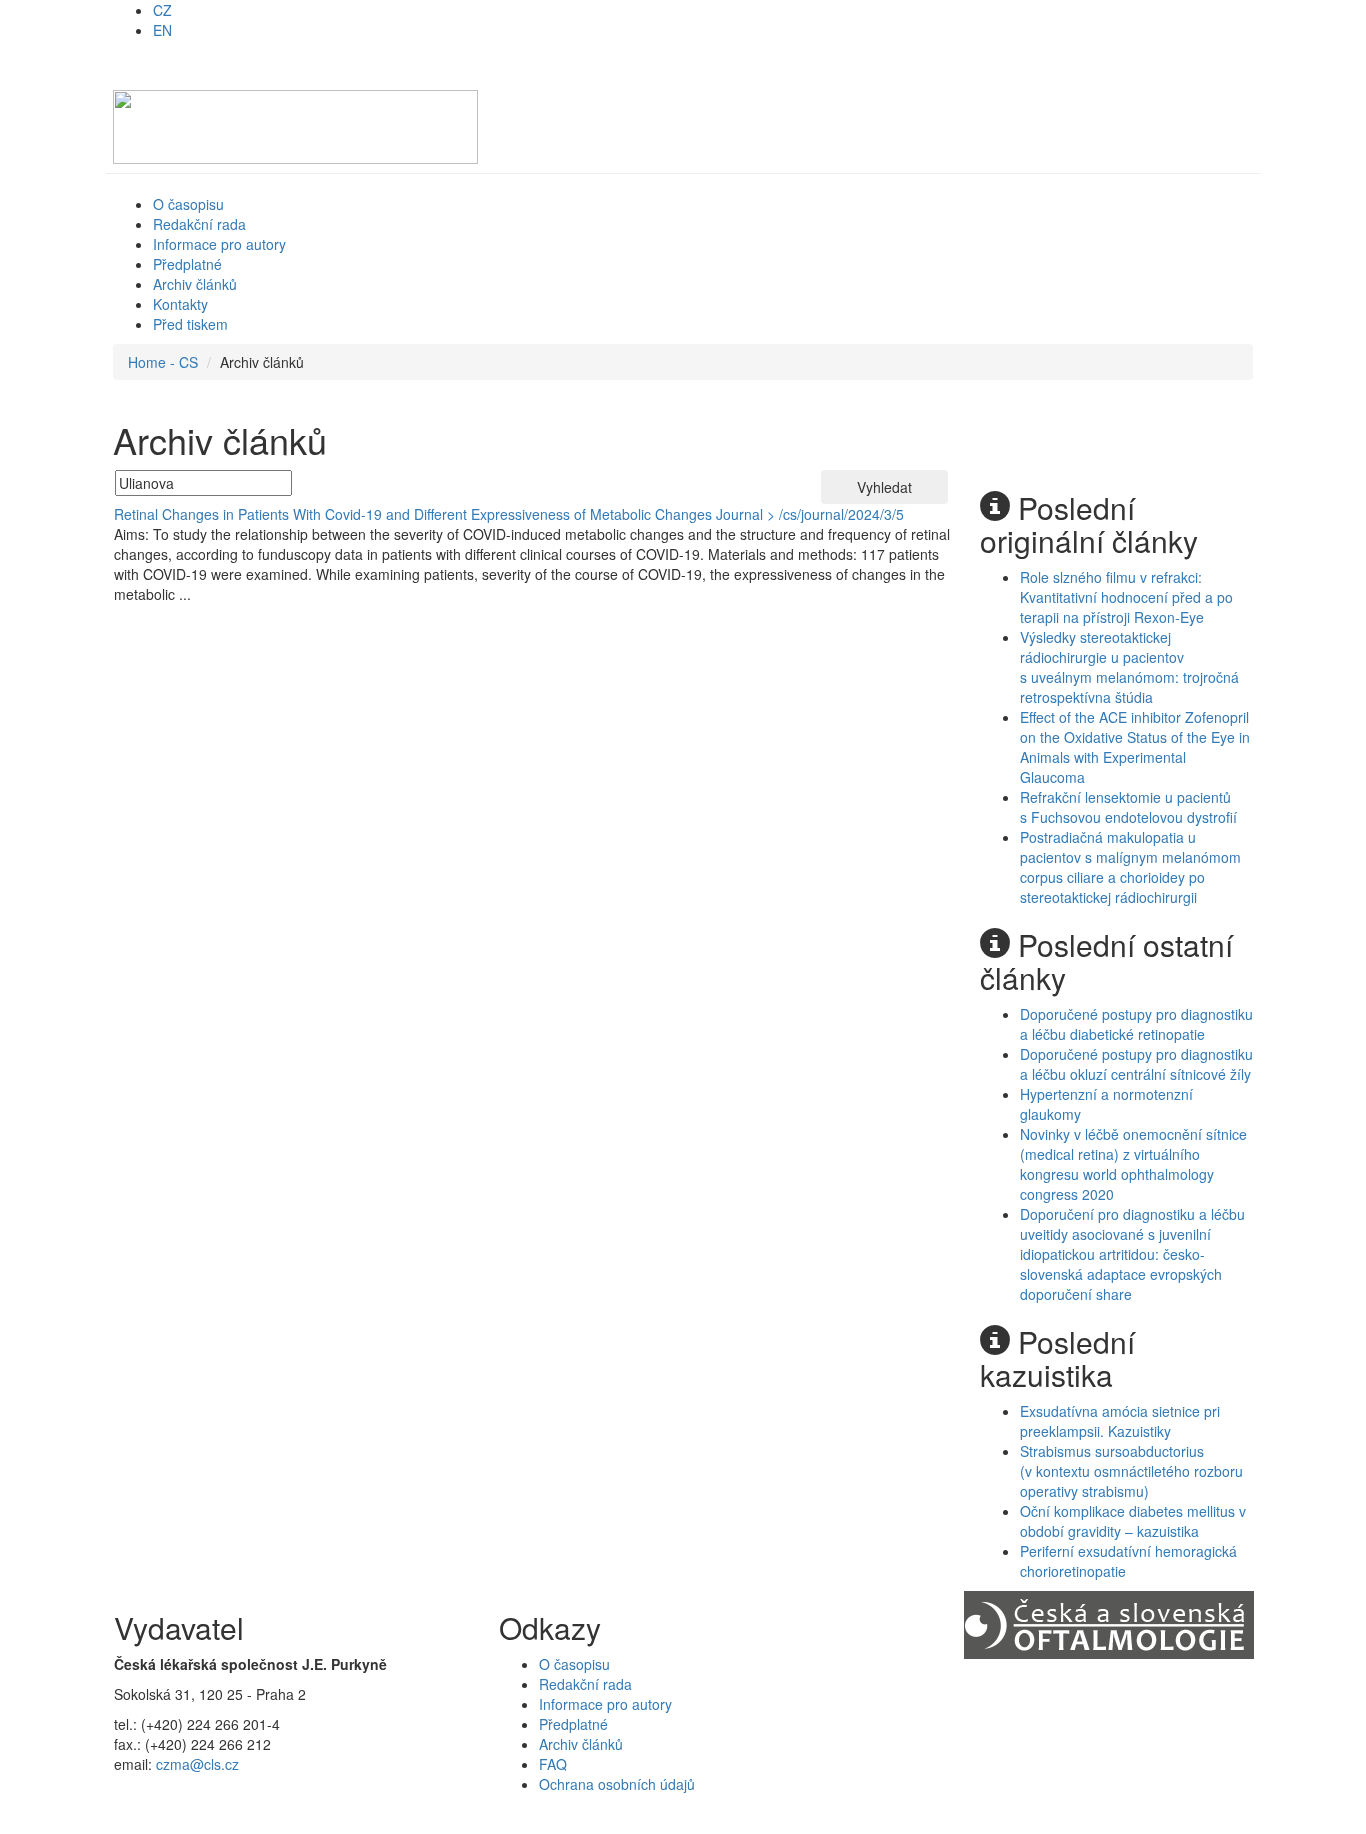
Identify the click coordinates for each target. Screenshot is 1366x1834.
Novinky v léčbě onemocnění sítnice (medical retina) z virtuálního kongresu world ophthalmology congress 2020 (1133, 1164)
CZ (162, 10)
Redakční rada (199, 224)
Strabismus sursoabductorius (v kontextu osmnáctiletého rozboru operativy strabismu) (1131, 1471)
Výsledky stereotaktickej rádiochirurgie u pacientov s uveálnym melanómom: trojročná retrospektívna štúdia (1129, 667)
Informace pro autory (219, 244)
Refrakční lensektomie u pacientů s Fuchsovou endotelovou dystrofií (1128, 807)
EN (162, 30)
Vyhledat (884, 487)
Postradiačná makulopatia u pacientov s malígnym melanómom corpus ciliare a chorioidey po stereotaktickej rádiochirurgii (1130, 867)
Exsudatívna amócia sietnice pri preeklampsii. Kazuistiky (1120, 1421)
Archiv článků (195, 284)
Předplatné (187, 264)
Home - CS (163, 362)
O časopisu (188, 204)
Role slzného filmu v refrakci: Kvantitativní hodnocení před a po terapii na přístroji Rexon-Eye (1126, 597)
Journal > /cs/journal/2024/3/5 (810, 514)
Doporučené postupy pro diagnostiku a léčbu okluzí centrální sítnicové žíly (1136, 1064)
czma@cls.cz (197, 1764)
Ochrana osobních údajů (617, 1784)
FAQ (553, 1764)
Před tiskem (190, 324)
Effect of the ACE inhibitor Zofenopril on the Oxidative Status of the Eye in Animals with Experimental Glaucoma (1135, 747)
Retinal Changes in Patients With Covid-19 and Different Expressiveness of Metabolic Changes (413, 514)
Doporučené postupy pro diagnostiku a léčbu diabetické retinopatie (1136, 1024)
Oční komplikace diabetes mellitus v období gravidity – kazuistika (1133, 1521)
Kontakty (180, 304)
